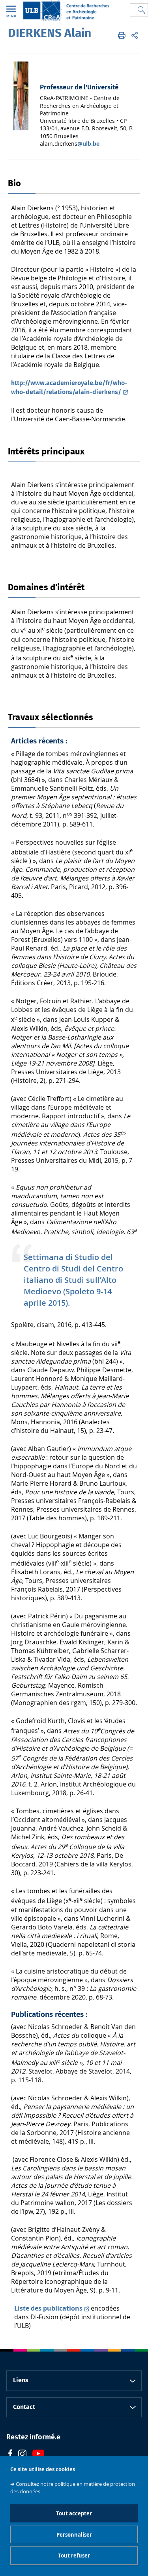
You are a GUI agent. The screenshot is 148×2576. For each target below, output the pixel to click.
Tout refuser (74, 2556)
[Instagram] (22, 2455)
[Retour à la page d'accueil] (66, 10)
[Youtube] (38, 2455)
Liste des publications (48, 2308)
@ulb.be (88, 144)
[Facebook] (10, 2455)
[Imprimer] (122, 35)
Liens (21, 2380)
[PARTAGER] (135, 35)
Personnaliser (74, 2535)
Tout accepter (74, 2513)
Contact (24, 2407)
